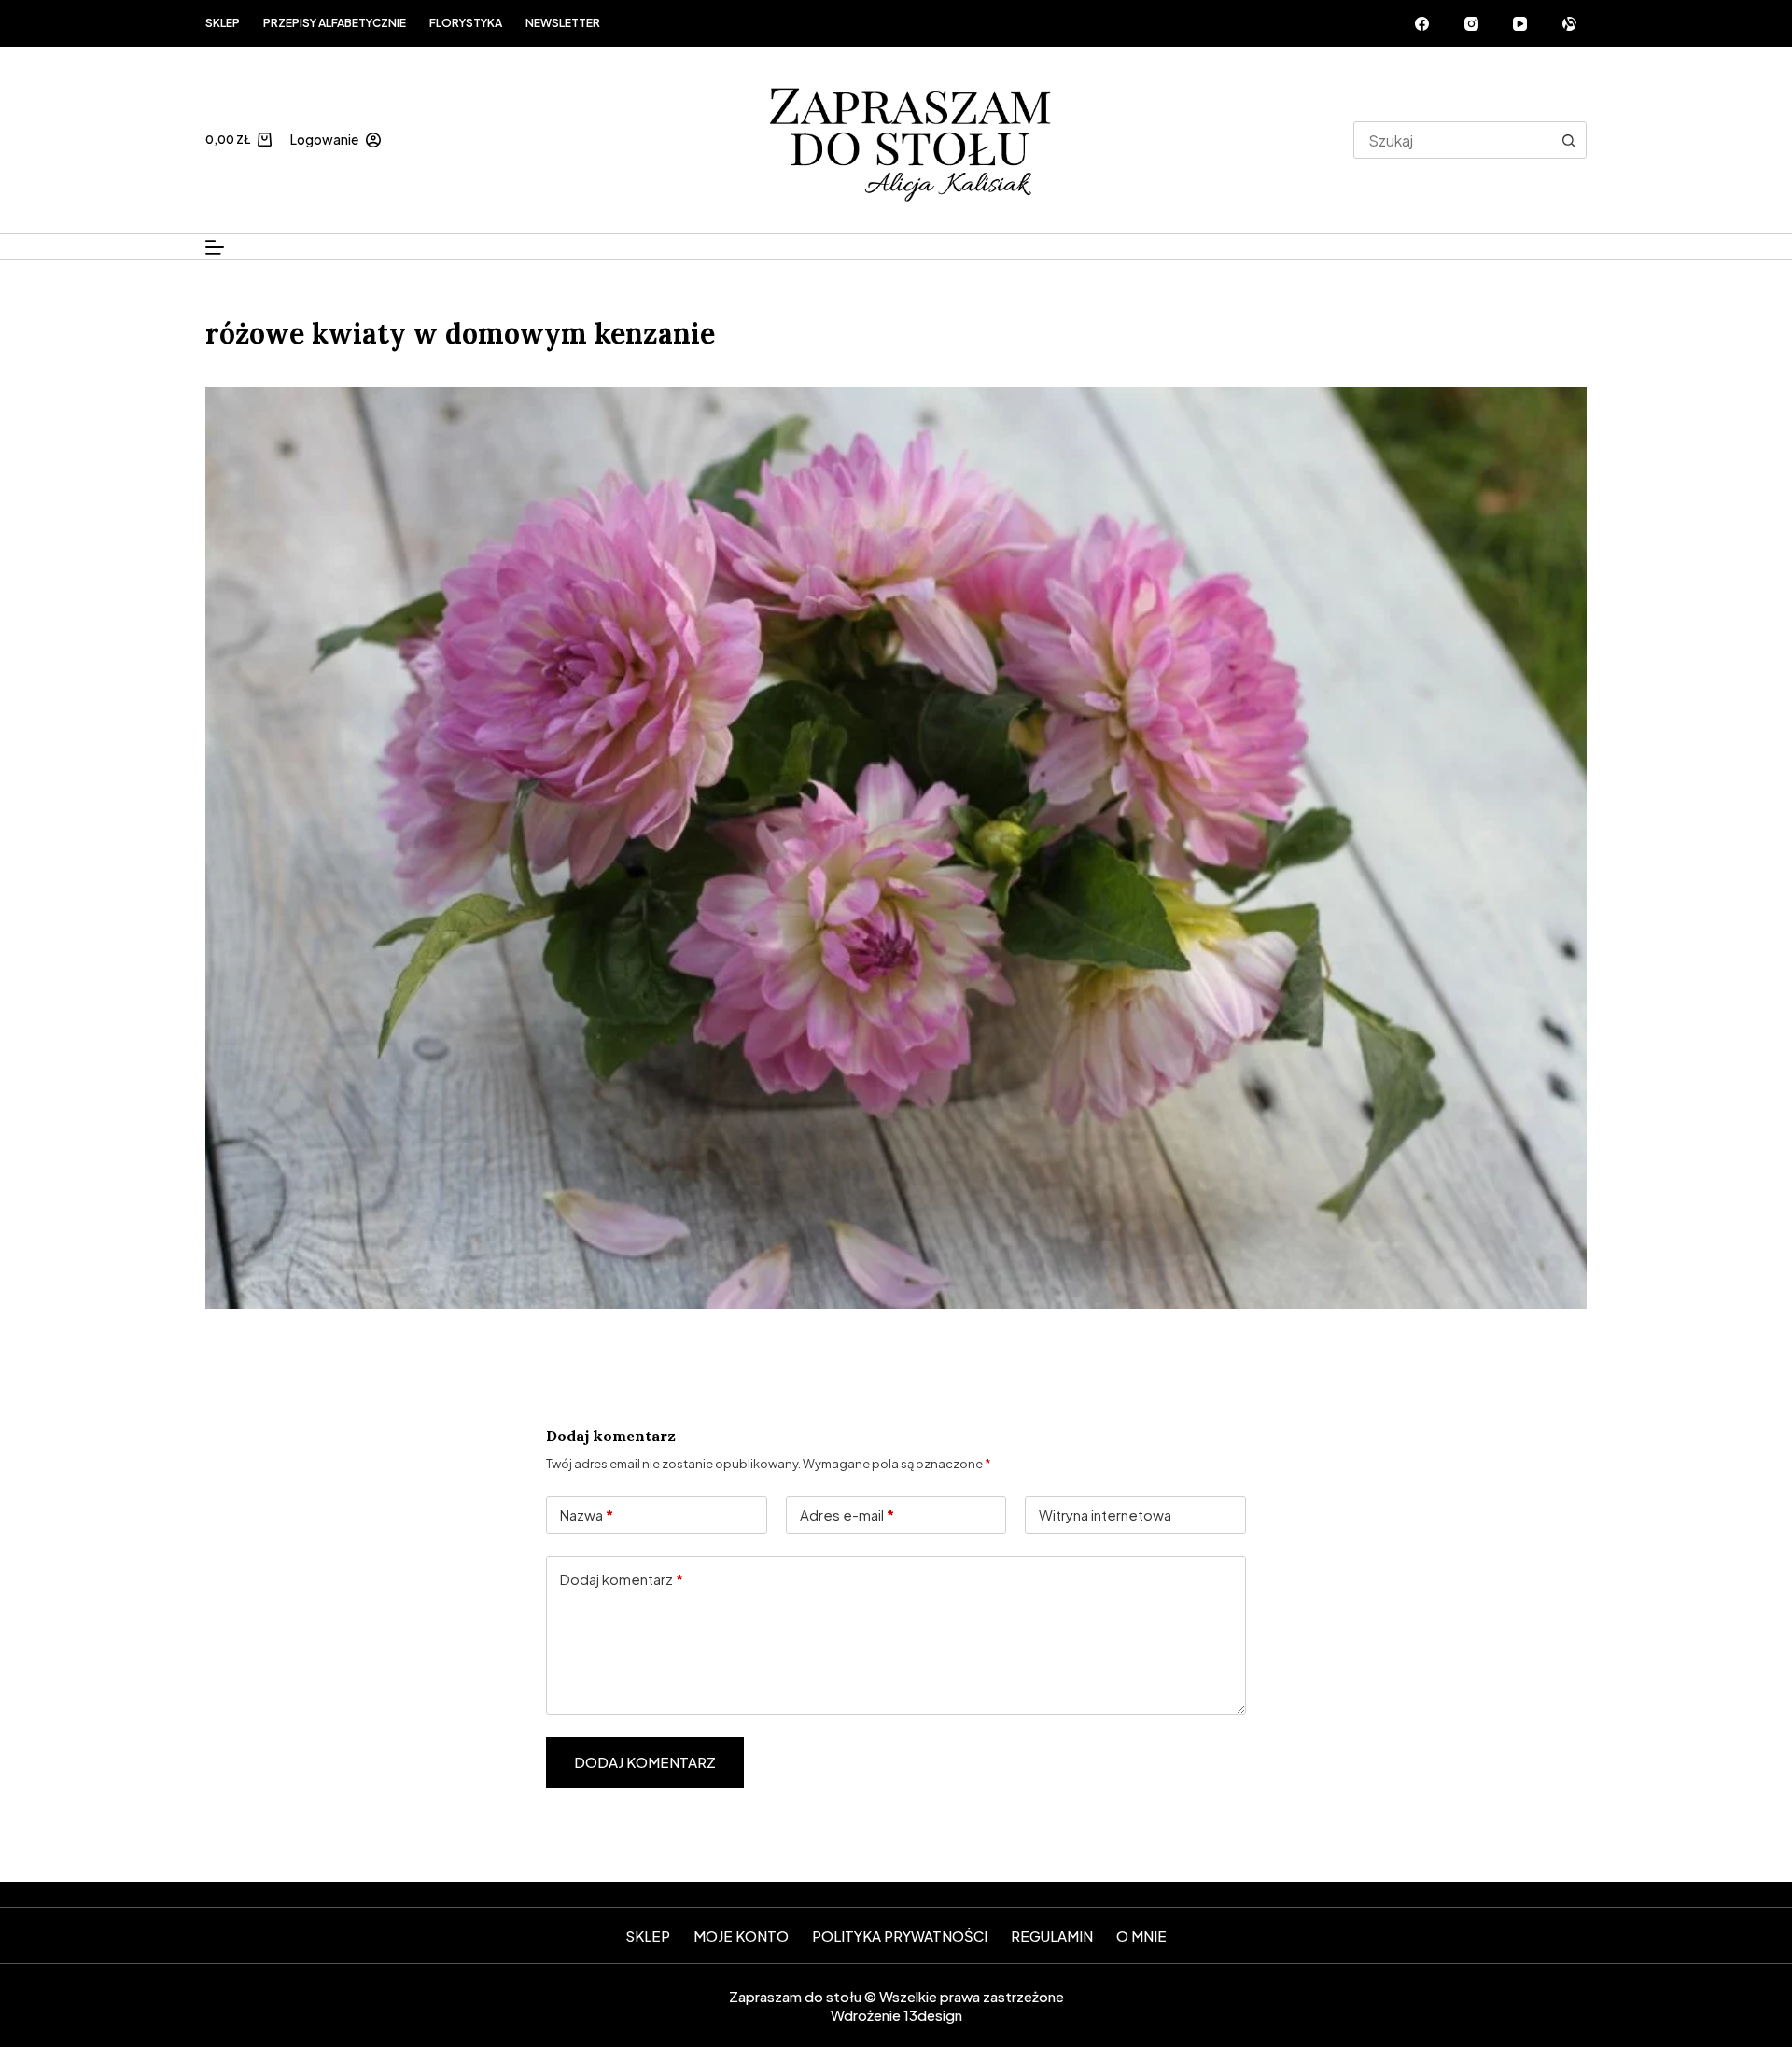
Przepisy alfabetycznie (335, 23)
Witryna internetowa (1105, 1514)
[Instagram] (1472, 23)
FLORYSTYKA (466, 23)
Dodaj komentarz (622, 1579)
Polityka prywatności (900, 1935)
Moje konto (741, 1935)
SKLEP (648, 1935)
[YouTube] (1520, 23)
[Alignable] (1570, 23)
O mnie (1141, 1935)
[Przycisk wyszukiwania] (1568, 140)
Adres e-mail (847, 1514)
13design (933, 2015)
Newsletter (563, 23)
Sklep (223, 23)
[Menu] (215, 247)
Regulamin (1052, 1935)
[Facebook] (1422, 23)
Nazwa (587, 1514)
